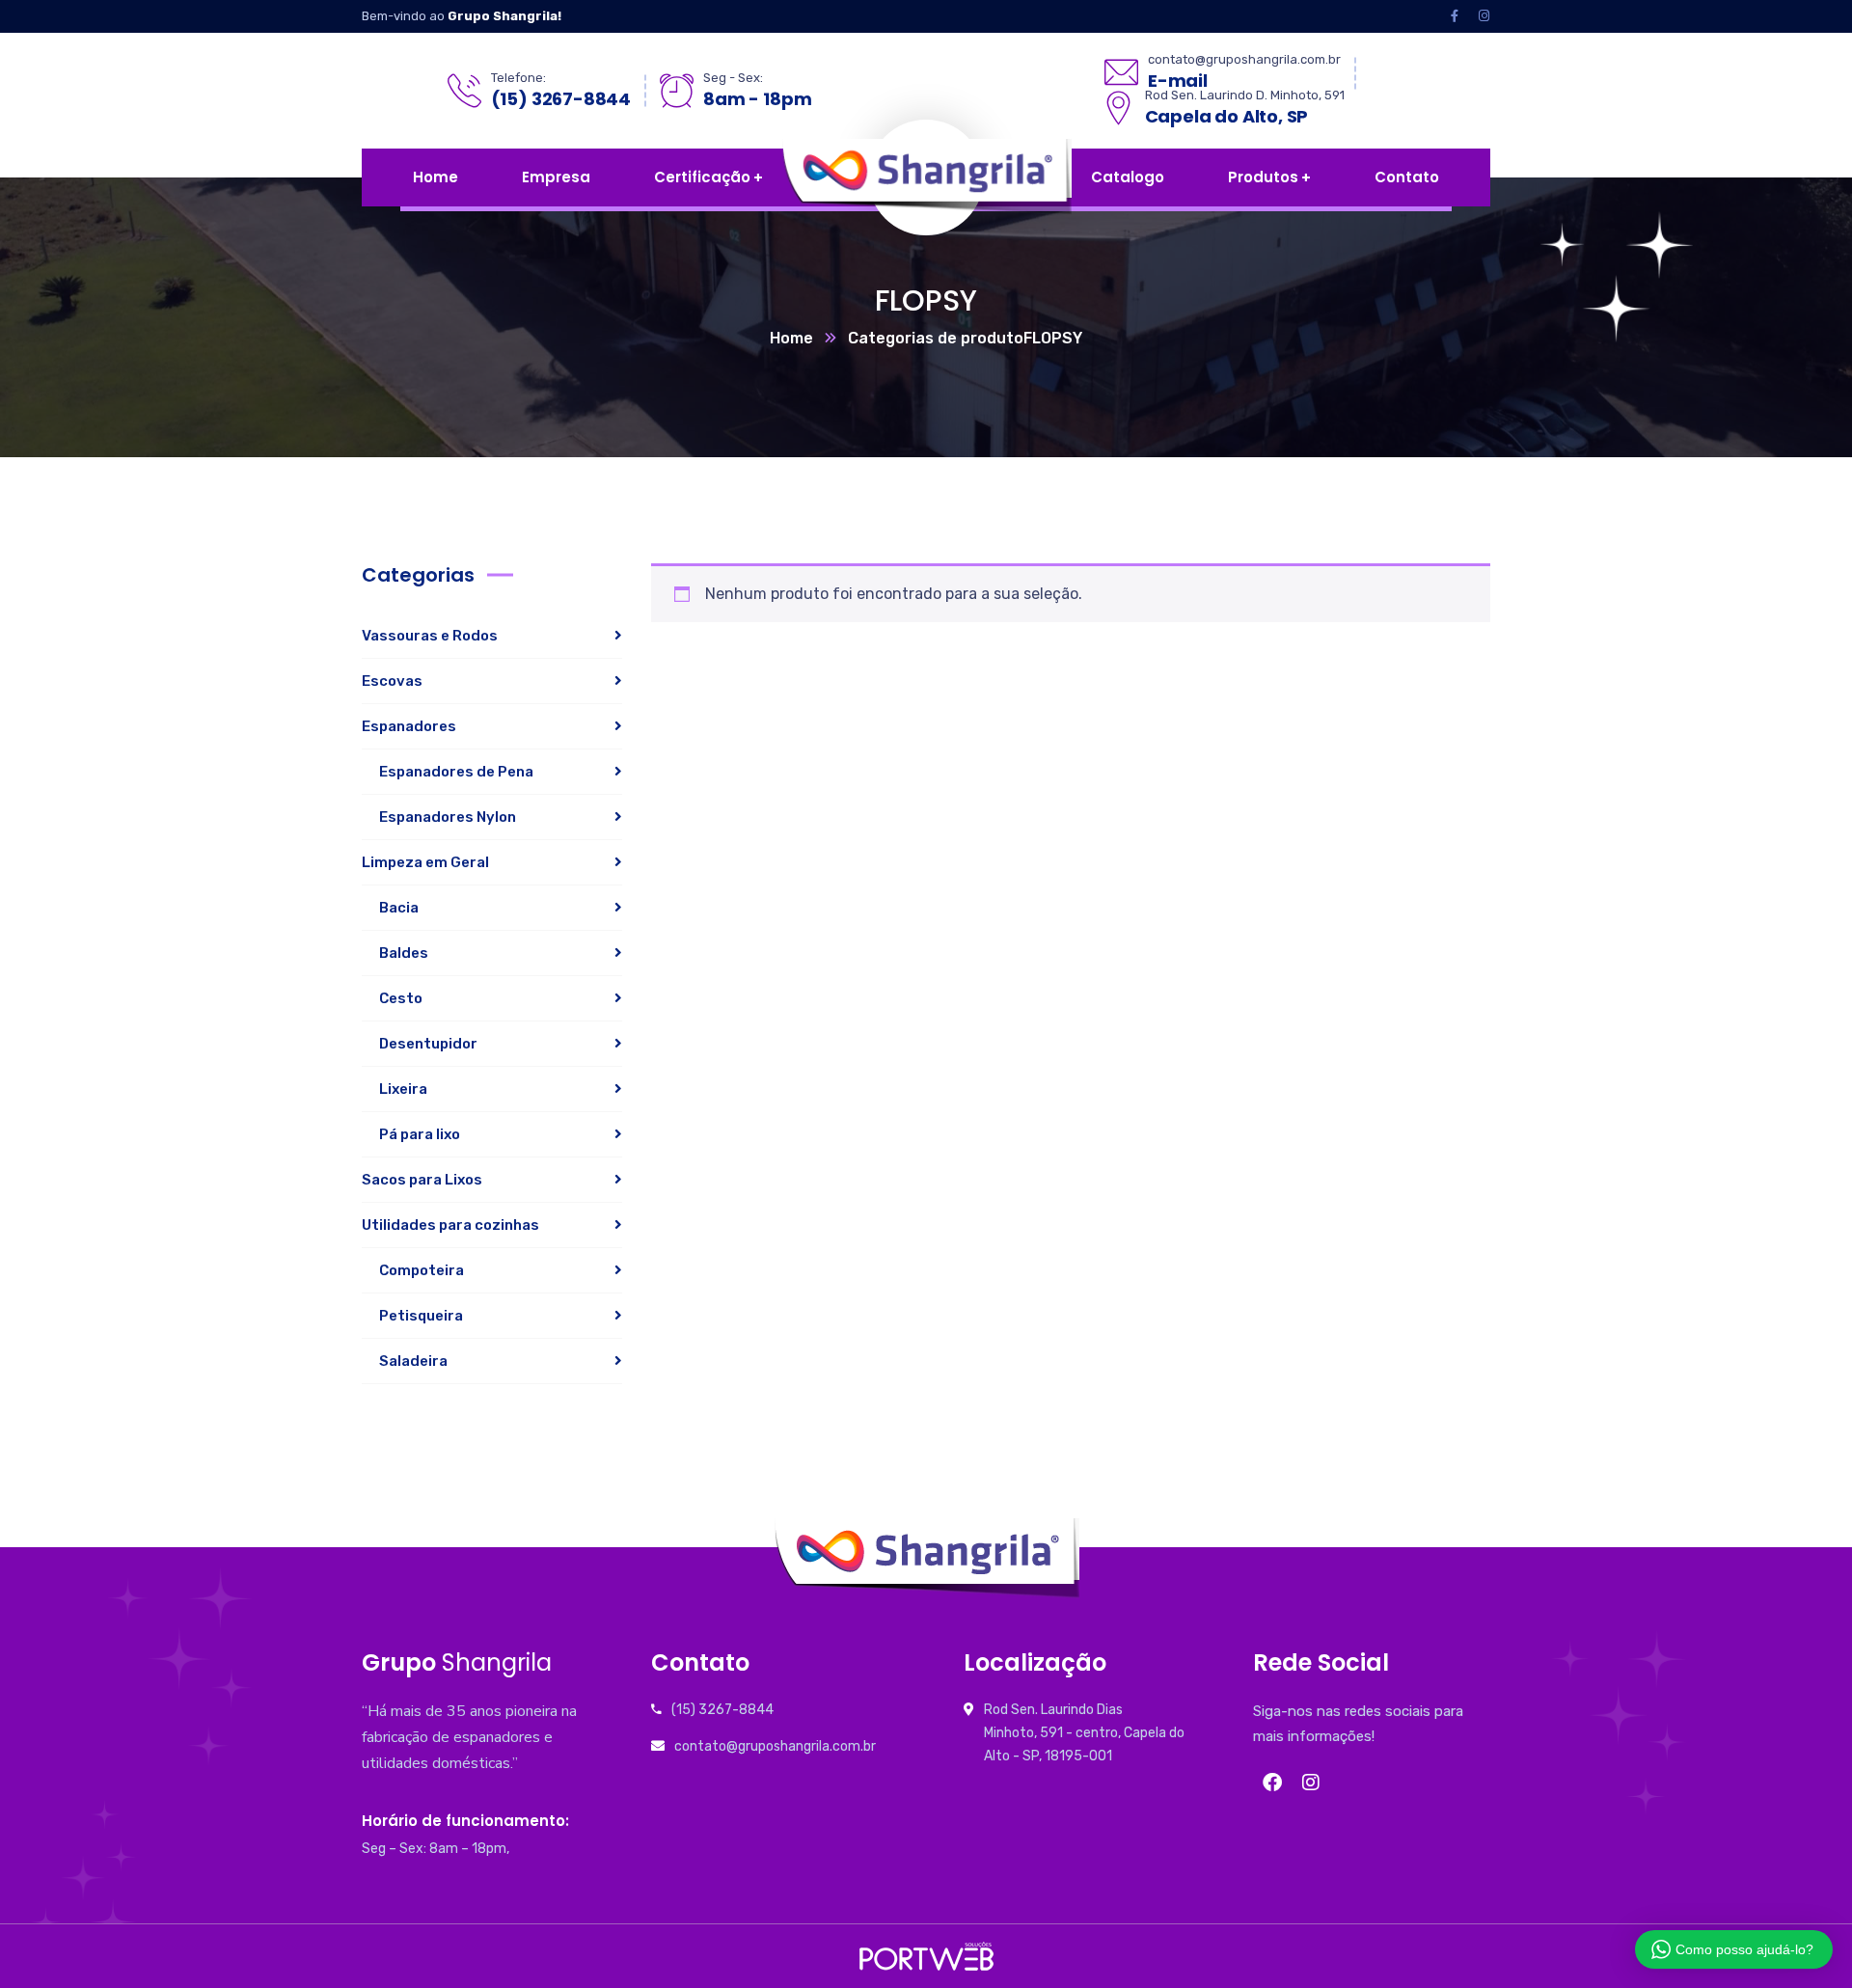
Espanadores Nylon (448, 817)
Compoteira (422, 1270)
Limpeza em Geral (425, 862)
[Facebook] (1272, 1783)
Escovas (392, 681)
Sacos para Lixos (422, 1180)
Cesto (401, 998)
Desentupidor (428, 1044)
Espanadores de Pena (456, 772)
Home (791, 338)
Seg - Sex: (733, 78)
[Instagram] (1311, 1783)
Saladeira (413, 1361)
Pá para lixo (420, 1134)
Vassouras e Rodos (430, 636)
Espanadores (409, 726)
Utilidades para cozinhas (450, 1225)
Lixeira (403, 1089)
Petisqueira (421, 1316)
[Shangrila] (1014, 177)
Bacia (399, 908)
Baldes (404, 953)
